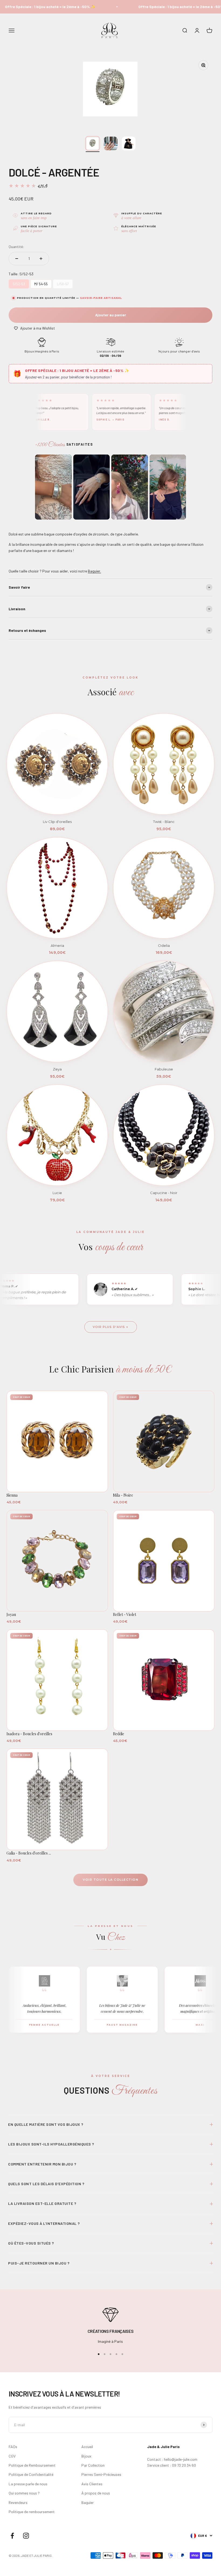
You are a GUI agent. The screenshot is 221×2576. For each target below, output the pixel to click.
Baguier (88, 2502)
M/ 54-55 (41, 283)
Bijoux (86, 2456)
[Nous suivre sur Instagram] (26, 2536)
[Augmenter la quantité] (41, 259)
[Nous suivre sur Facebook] (12, 2536)
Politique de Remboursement (32, 2465)
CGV (12, 2456)
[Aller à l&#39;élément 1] (93, 143)
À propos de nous (96, 2493)
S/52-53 (19, 283)
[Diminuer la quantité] (17, 259)
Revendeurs (18, 2502)
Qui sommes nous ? (24, 2493)
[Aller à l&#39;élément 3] (129, 143)
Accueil (87, 2447)
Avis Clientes (92, 2484)
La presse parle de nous (28, 2484)
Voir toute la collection (110, 1880)
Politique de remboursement (32, 2512)
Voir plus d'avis (109, 1327)
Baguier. (94, 571)
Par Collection (93, 2465)
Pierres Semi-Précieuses (101, 2474)
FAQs (13, 2447)
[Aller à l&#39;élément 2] (111, 143)
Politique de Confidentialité (31, 2474)
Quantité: (16, 247)
